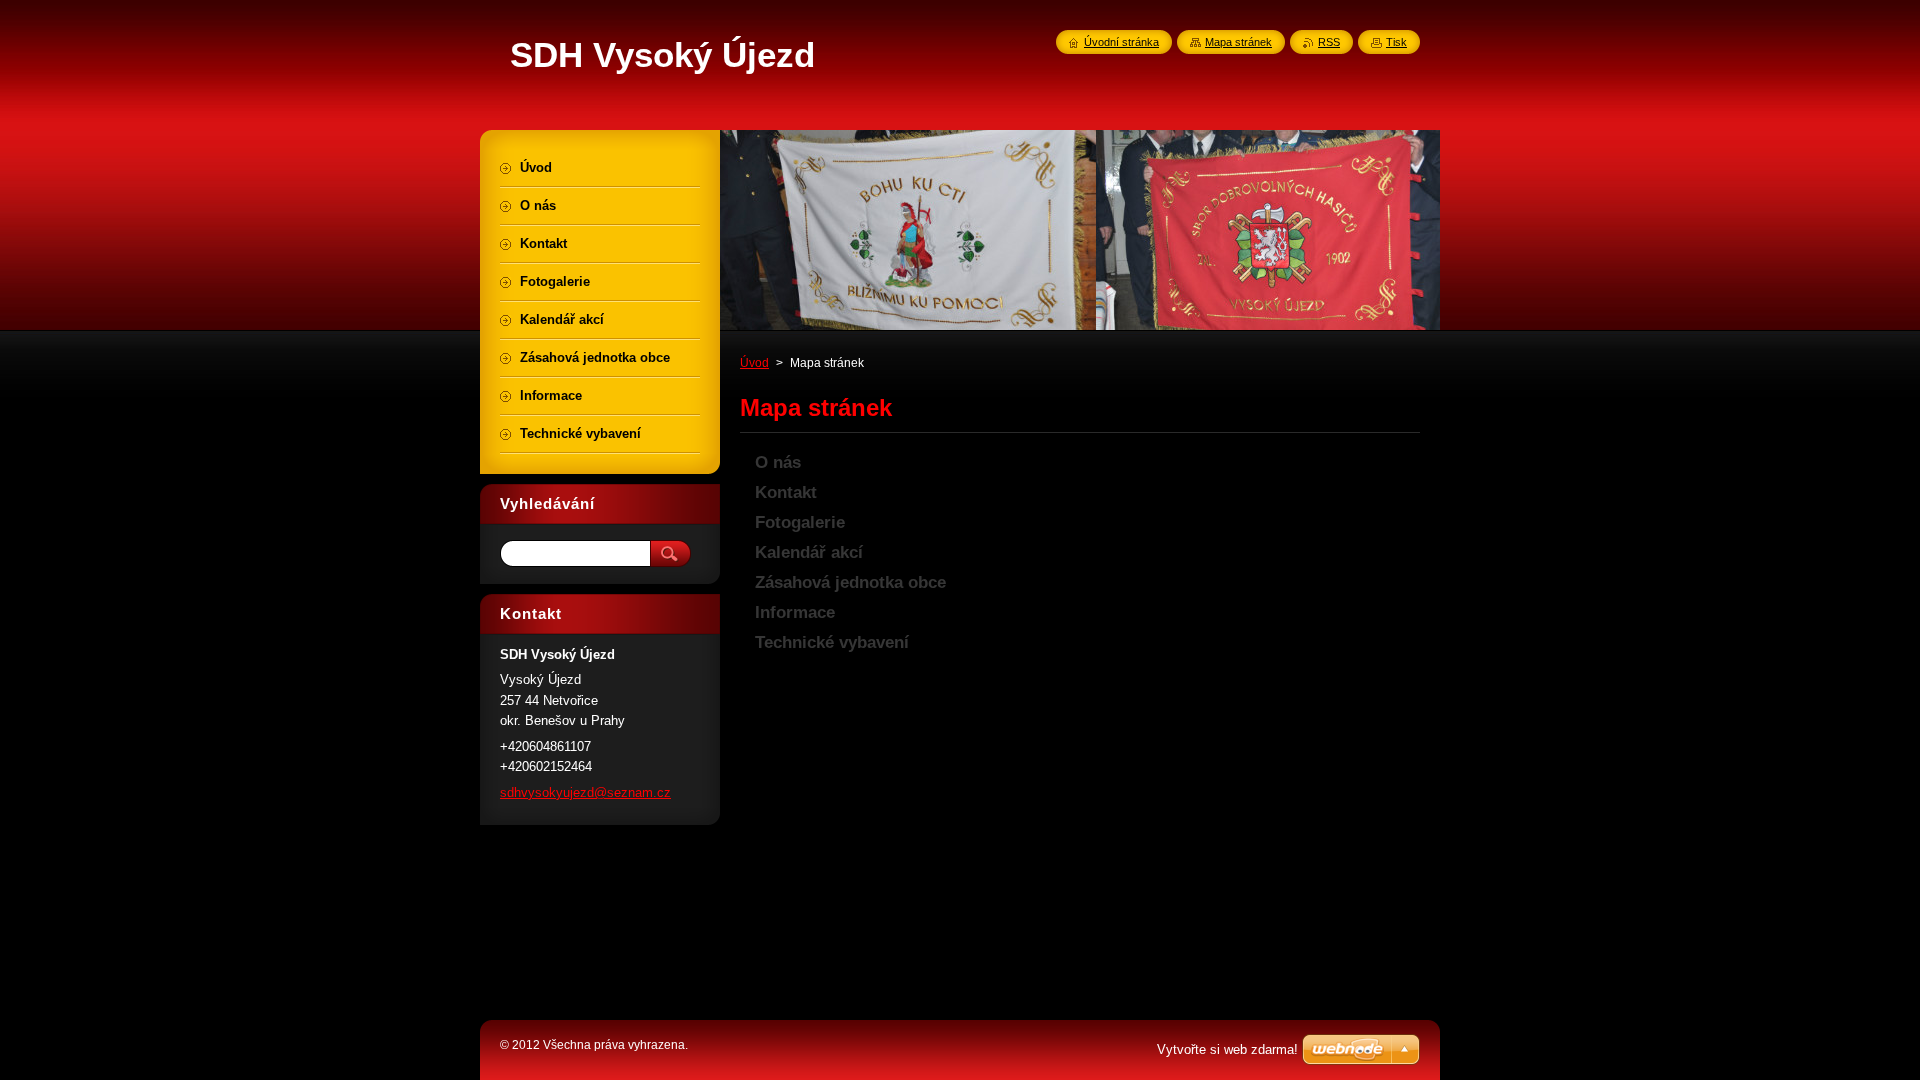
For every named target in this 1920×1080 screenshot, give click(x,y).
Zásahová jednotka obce (850, 582)
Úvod (754, 363)
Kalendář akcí (809, 552)
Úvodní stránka (1121, 42)
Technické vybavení (832, 642)
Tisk (1396, 42)
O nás (778, 462)
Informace (795, 612)
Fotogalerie (800, 522)
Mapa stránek (1238, 42)
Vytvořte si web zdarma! (1227, 1049)
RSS (1329, 42)
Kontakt (786, 492)
